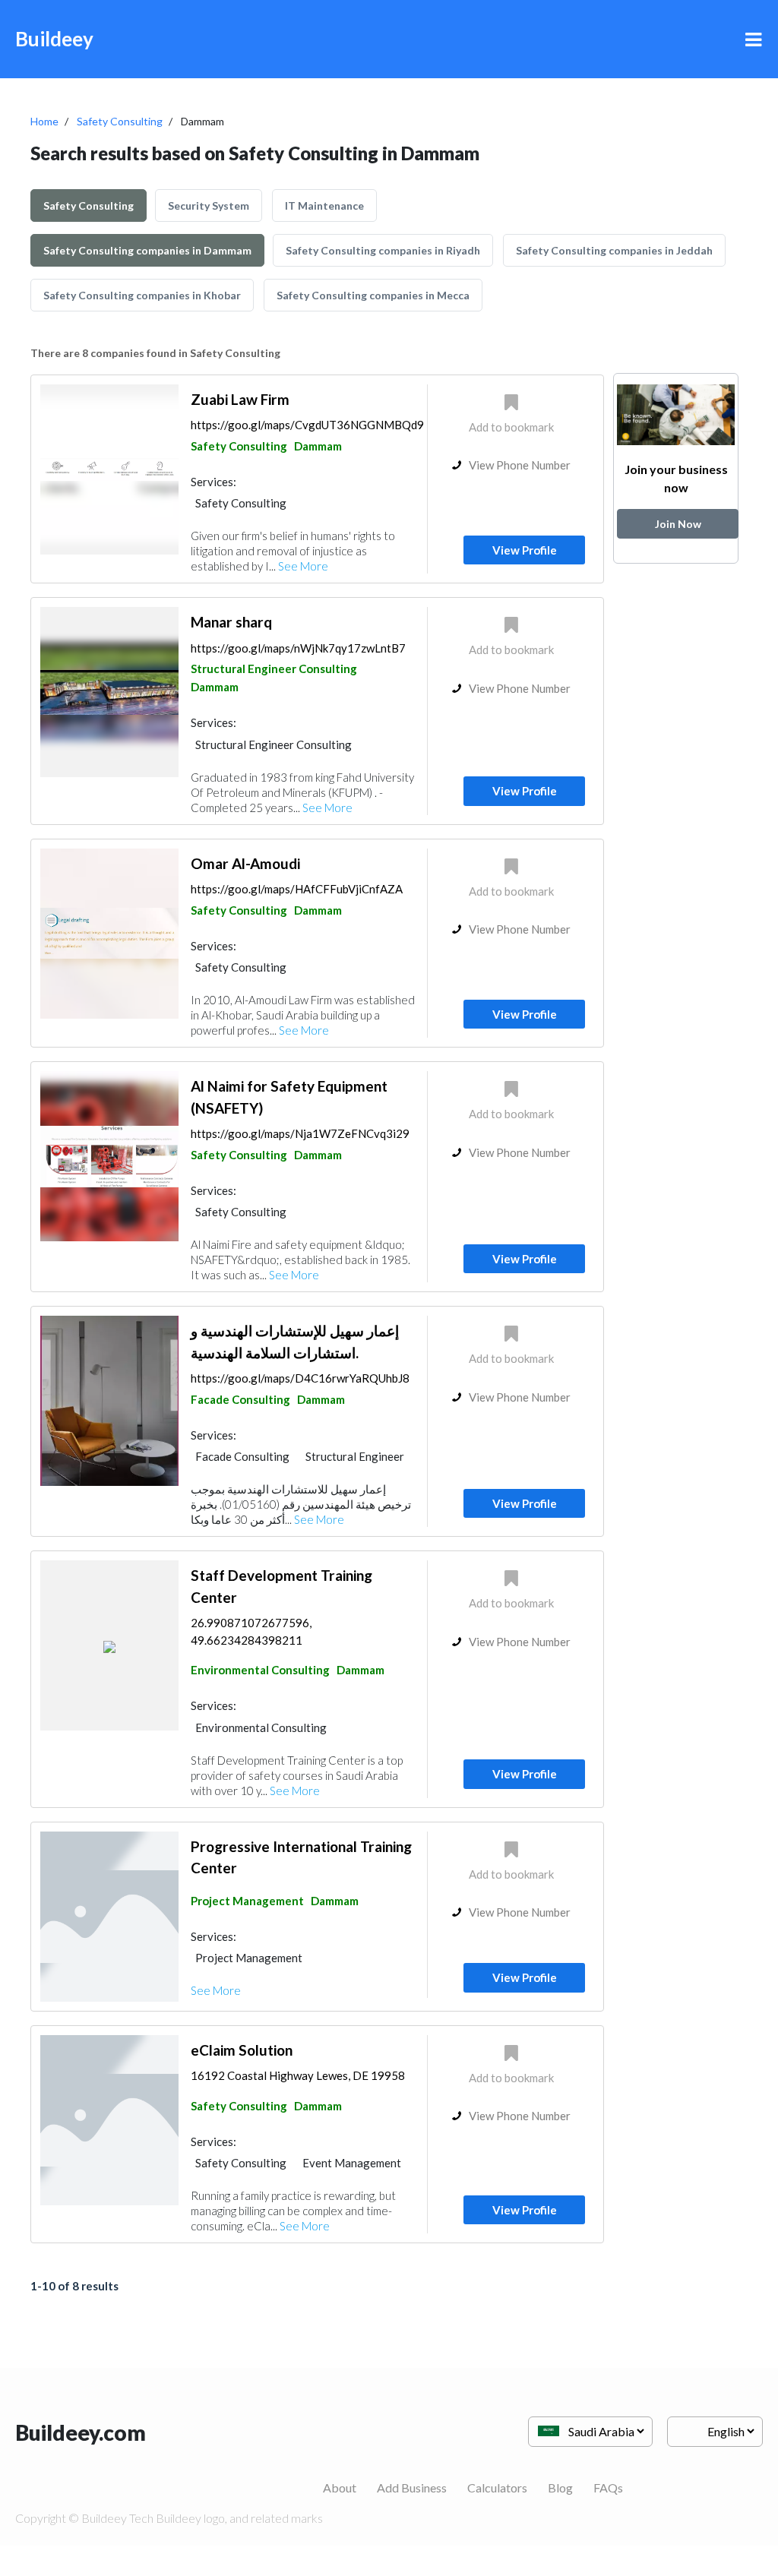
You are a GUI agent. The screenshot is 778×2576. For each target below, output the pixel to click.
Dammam (318, 446)
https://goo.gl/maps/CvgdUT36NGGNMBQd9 (307, 425)
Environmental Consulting (260, 1670)
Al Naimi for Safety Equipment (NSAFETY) (289, 1097)
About (340, 2487)
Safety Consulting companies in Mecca (373, 295)
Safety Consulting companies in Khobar (142, 295)
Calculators (497, 2487)
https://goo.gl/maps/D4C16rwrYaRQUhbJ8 (300, 1378)
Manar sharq (231, 622)
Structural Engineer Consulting (274, 668)
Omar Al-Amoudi (245, 863)
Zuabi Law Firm (240, 399)
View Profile (525, 550)
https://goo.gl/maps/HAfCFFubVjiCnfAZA (297, 889)
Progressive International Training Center (301, 1857)
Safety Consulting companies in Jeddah (614, 250)
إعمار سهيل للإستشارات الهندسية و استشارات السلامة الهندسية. (295, 1342)
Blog (560, 2487)
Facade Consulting (240, 1399)
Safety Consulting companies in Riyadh (383, 250)
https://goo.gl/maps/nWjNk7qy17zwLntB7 (298, 648)
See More (303, 566)
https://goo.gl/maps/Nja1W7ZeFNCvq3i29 (300, 1133)
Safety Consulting (120, 121)
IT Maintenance (324, 205)
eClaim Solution (242, 2050)
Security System (209, 205)
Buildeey (54, 39)
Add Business (412, 2487)
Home (44, 121)
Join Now (678, 524)
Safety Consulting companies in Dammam (147, 250)
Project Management (247, 1901)
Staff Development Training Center (281, 1586)
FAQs (608, 2487)
